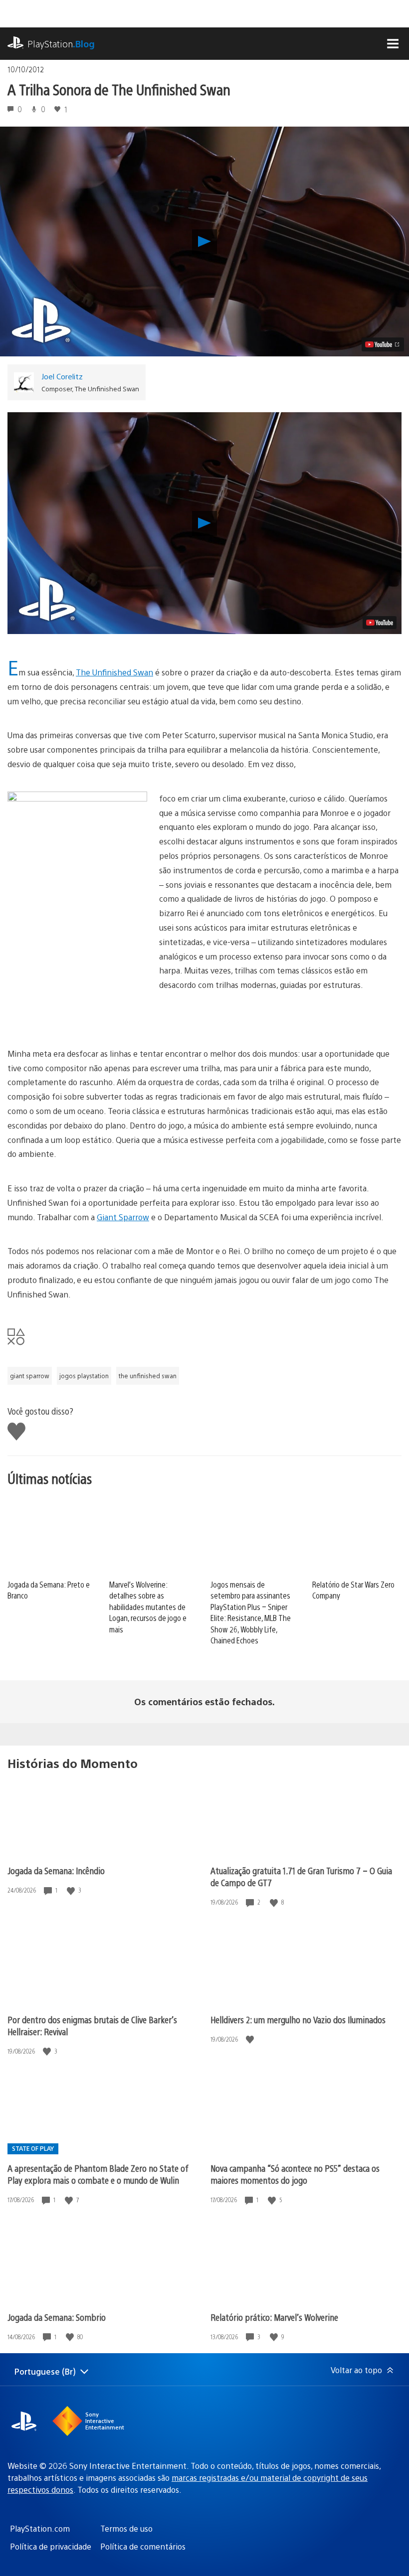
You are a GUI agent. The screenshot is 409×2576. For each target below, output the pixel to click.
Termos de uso (126, 2528)
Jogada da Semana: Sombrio (57, 2317)
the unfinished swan (148, 1376)
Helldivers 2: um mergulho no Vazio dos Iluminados (298, 2019)
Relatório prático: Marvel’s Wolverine (274, 2317)
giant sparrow (30, 1376)
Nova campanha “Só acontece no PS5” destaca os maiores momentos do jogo (295, 2174)
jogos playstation (84, 1376)
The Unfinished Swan (114, 672)
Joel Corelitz (62, 376)
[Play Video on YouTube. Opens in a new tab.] (383, 344)
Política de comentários (143, 2546)
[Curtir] (72, 1890)
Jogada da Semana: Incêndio (56, 1870)
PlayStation (61, 44)
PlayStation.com (40, 2528)
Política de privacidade (51, 2546)
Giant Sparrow (123, 1217)
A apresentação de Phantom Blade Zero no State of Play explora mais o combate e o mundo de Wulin (98, 2174)
